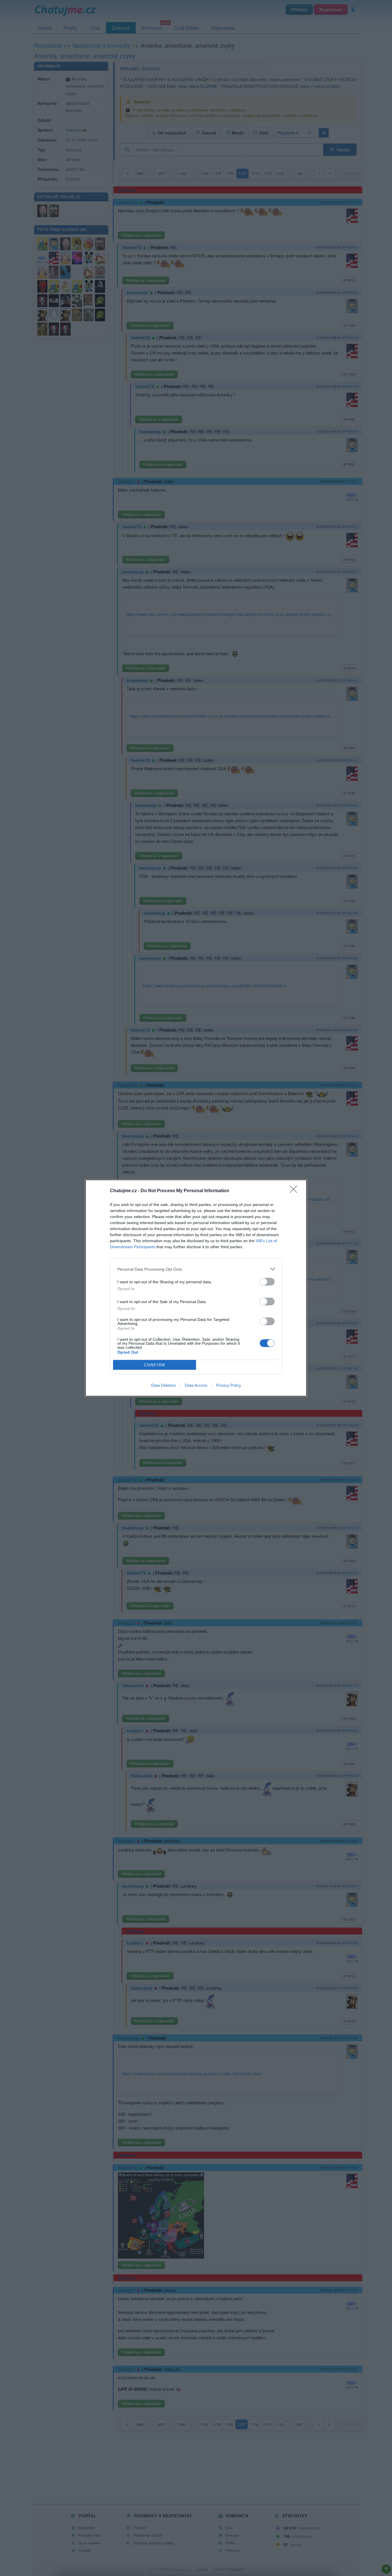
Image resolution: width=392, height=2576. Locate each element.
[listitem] (196, 1269)
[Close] (295, 1191)
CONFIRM (155, 1365)
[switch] (267, 1282)
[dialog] (196, 1288)
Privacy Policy (229, 1385)
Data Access (196, 1385)
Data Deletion (164, 1385)
